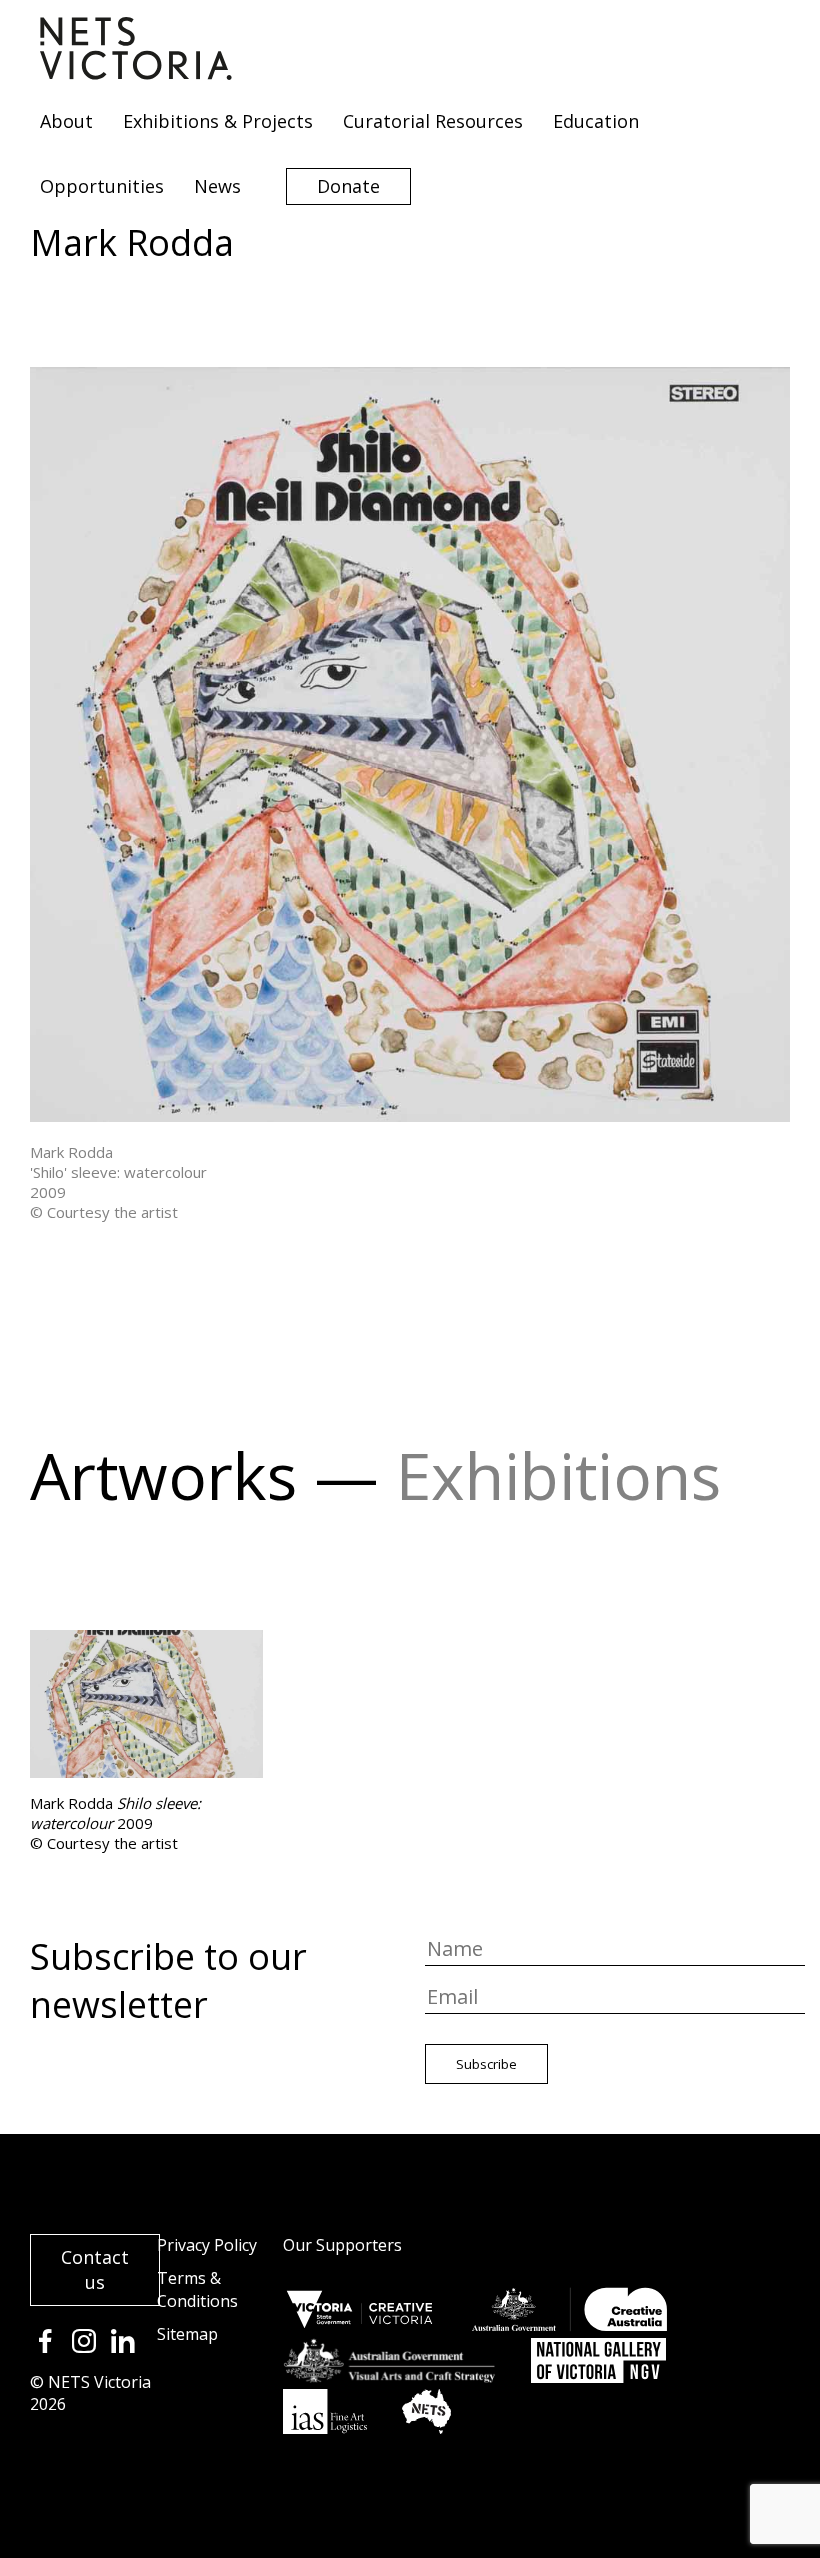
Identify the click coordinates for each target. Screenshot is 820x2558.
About (66, 121)
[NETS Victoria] (136, 73)
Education (596, 121)
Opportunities (102, 186)
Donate (348, 186)
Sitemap (187, 2334)
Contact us (95, 2269)
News (217, 186)
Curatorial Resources (433, 121)
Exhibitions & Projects (218, 121)
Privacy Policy (207, 2245)
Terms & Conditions (197, 2289)
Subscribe (486, 2064)
